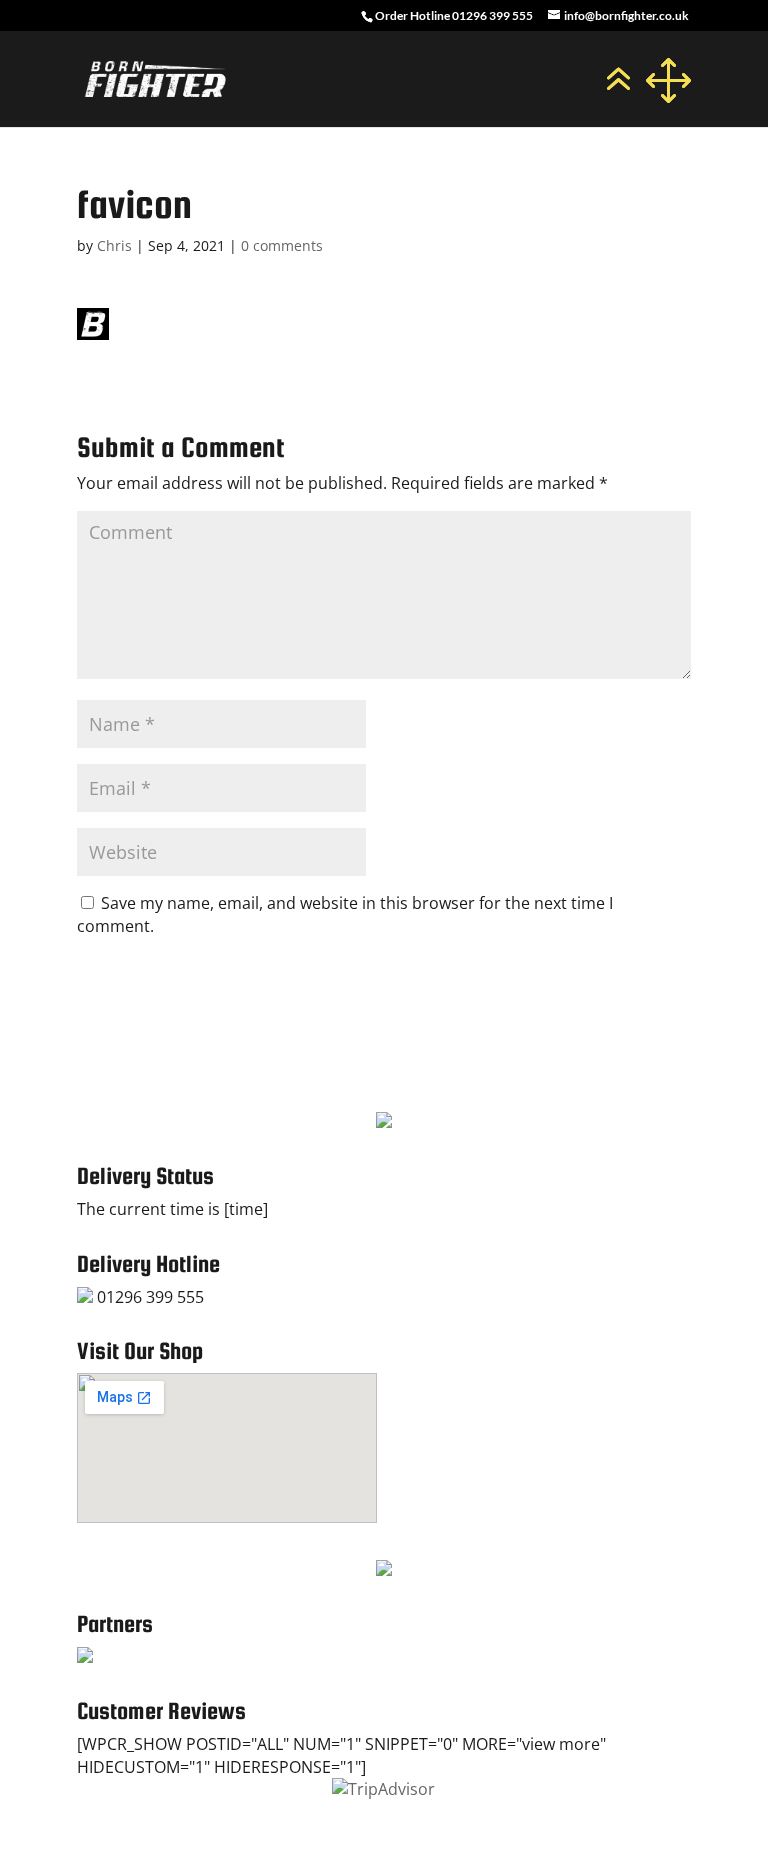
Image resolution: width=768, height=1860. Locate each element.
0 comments (282, 245)
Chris (114, 245)
